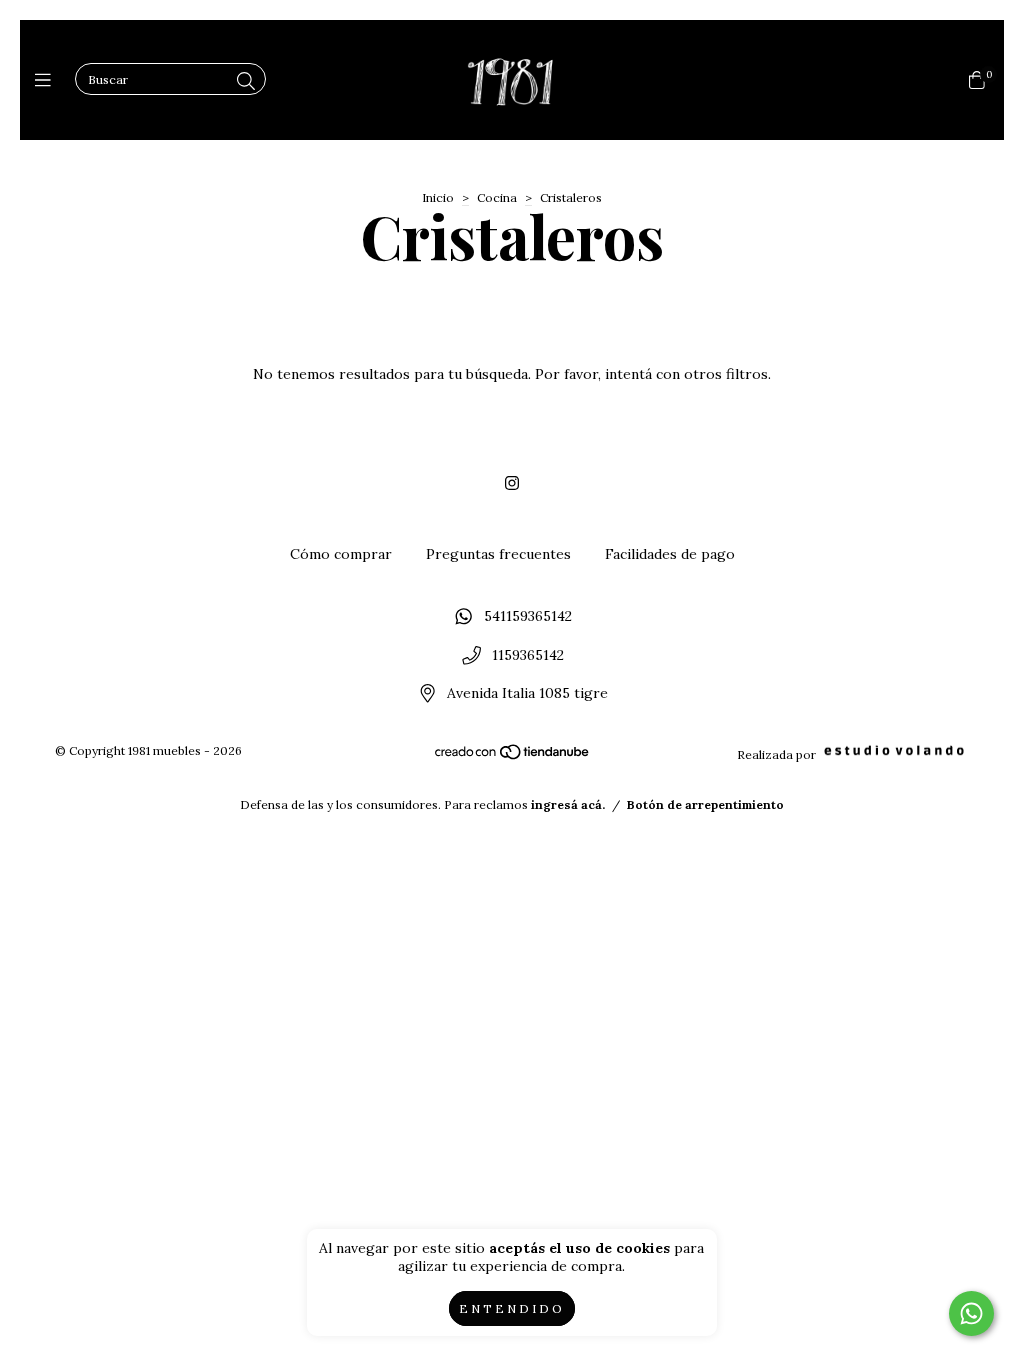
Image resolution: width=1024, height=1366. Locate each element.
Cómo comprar (341, 554)
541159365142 (528, 616)
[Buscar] (246, 81)
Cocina (497, 197)
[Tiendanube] (513, 756)
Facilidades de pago (670, 554)
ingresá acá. (568, 804)
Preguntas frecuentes (498, 554)
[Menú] (47, 80)
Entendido (512, 1308)
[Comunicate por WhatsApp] (971, 1313)
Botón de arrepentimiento (705, 804)
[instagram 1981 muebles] (512, 483)
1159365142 (528, 655)
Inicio (438, 197)
